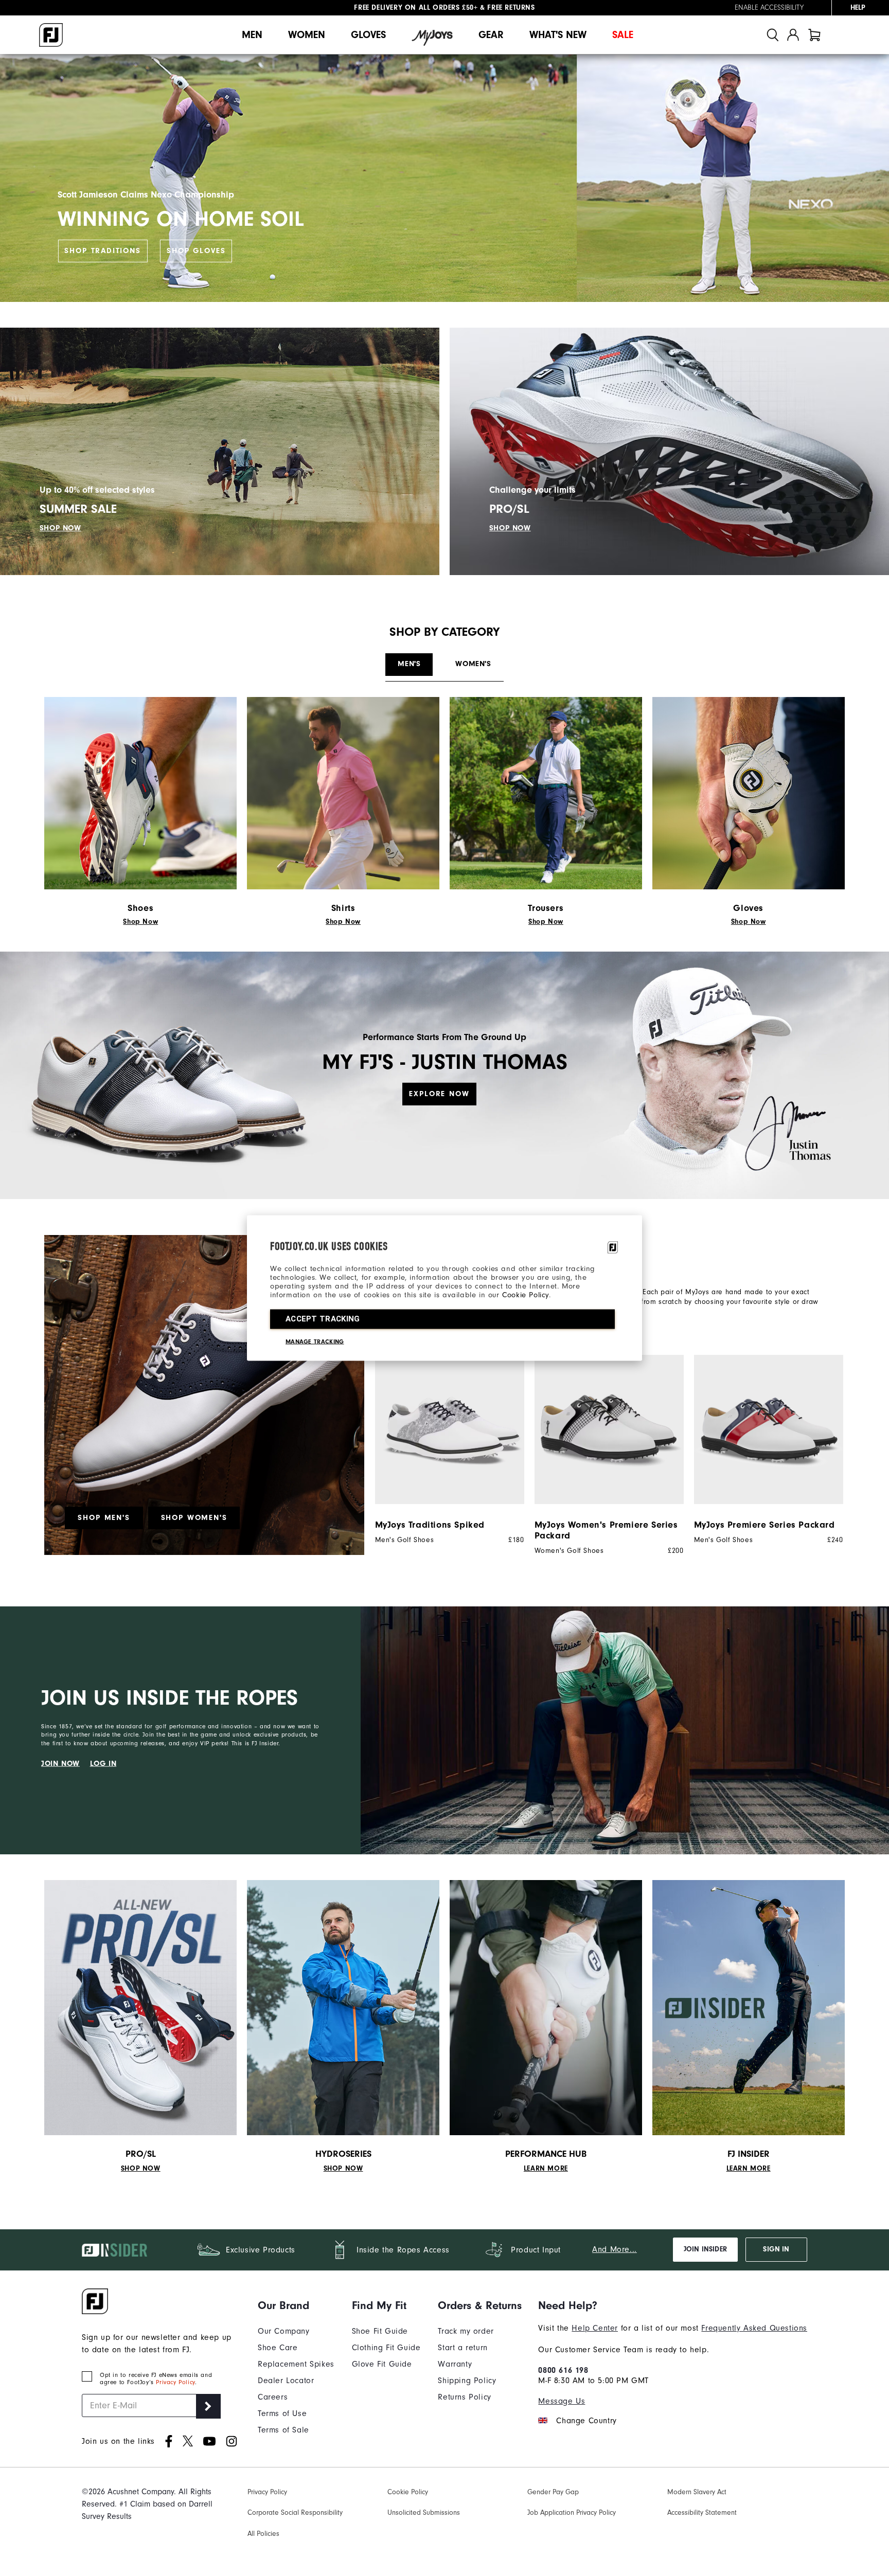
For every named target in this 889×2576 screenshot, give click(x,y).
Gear (491, 35)
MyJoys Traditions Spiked (430, 1525)
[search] (773, 35)
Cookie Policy (526, 1295)
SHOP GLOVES (196, 251)
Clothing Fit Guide (386, 2348)
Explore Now (439, 1093)
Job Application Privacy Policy (572, 2512)
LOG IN (103, 1763)
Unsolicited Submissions (424, 2512)
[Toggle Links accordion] (296, 2305)
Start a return (463, 2348)
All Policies (263, 2534)
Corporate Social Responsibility (295, 2512)
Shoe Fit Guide (380, 2331)
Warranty (455, 2364)
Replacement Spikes (296, 2364)
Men (252, 35)
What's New (558, 35)
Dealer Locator (286, 2381)
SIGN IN (776, 2249)
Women (307, 35)
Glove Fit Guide (382, 2364)
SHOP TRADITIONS (102, 251)
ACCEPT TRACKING (323, 1319)
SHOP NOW (60, 528)
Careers (273, 2397)
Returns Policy (464, 2397)
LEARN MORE (546, 2169)
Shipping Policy (467, 2381)
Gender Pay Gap (553, 2492)
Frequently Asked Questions (754, 2328)
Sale (623, 35)
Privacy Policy (175, 2382)
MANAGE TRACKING (315, 1341)
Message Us (562, 2401)
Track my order (466, 2331)
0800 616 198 (563, 2370)
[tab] (814, 35)
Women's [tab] (473, 664)
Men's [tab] (409, 664)
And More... (615, 2249)
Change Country (586, 2421)
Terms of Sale (283, 2430)
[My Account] (793, 35)
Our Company (284, 2331)
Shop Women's (194, 1518)
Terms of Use (282, 2413)
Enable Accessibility (769, 8)
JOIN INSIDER (705, 2249)
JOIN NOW (60, 1763)
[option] (444, 1450)
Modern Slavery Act (697, 2492)
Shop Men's (104, 1518)
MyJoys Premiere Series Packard (764, 1525)
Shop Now (140, 922)
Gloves (368, 35)
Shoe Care (278, 2348)
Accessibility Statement (702, 2512)
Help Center (595, 2328)
